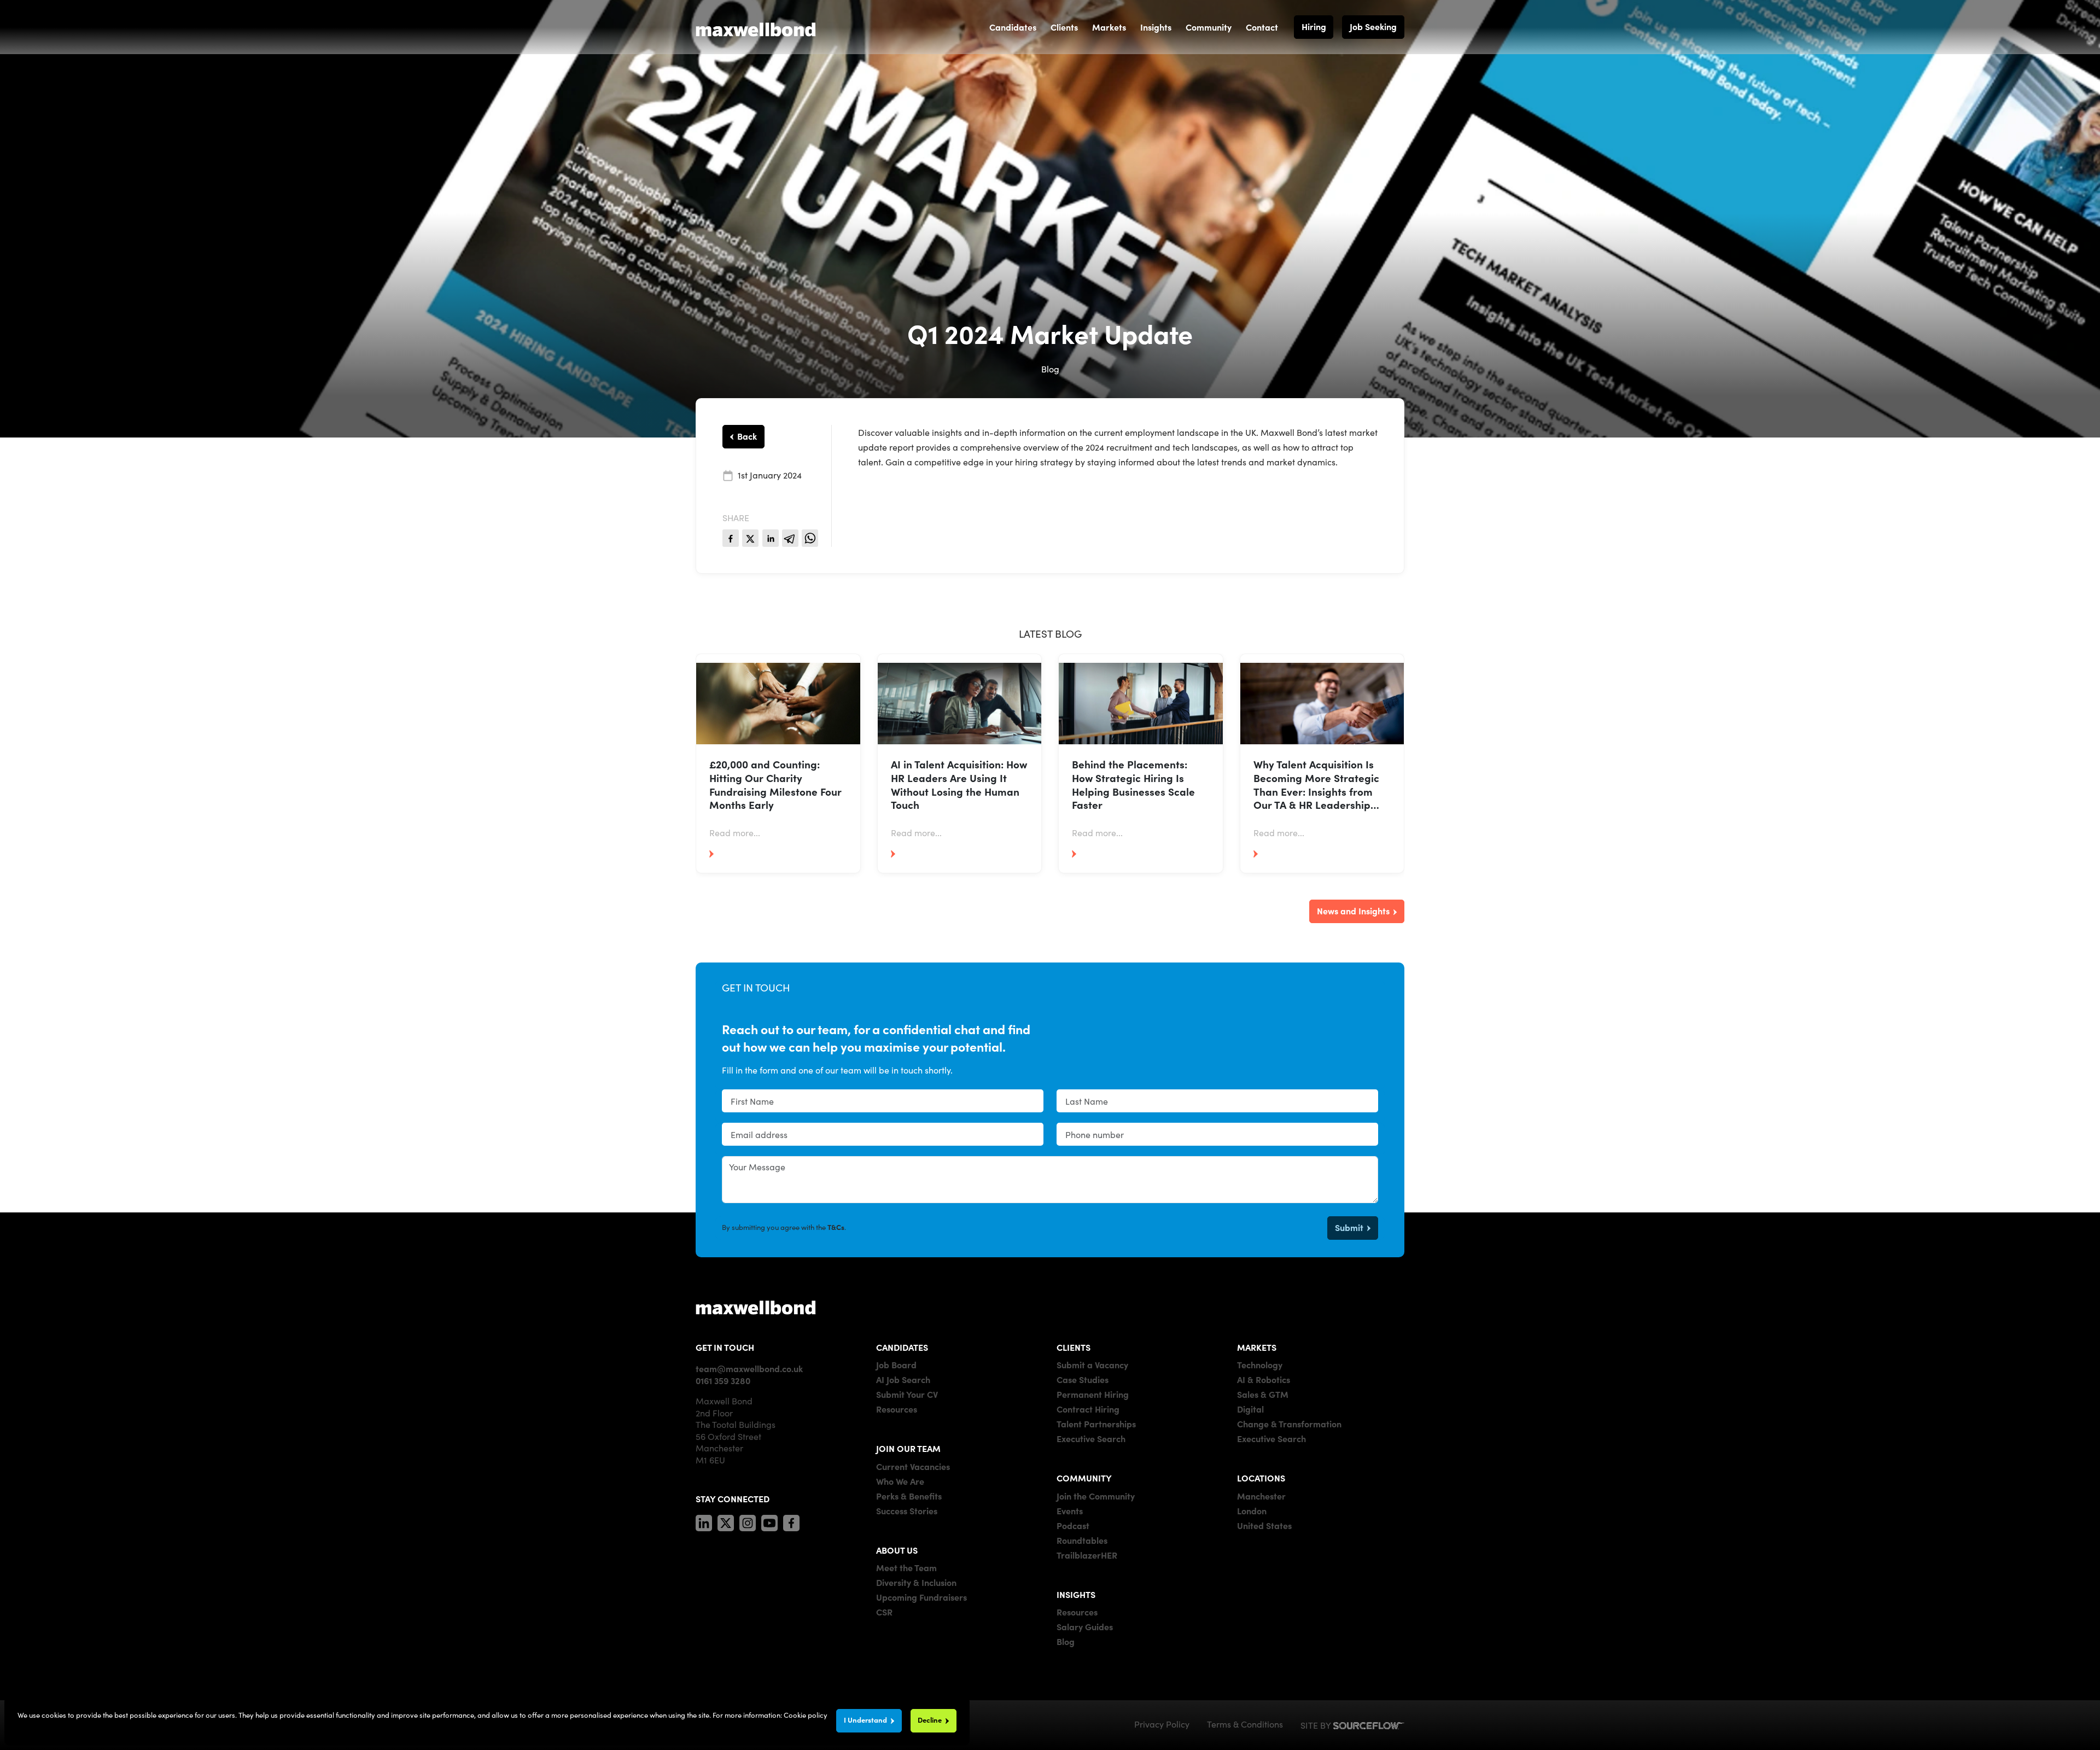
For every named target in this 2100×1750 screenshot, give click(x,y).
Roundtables (1082, 1540)
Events (1070, 1510)
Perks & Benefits (909, 1496)
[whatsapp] (810, 538)
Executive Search (1091, 1438)
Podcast (1073, 1525)
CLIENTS (1074, 1347)
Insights (1156, 27)
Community (1209, 27)
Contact (1262, 27)
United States (1264, 1525)
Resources (897, 1409)
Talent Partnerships (1096, 1424)
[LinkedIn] (704, 1521)
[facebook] (731, 538)
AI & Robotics (1264, 1379)
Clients (1064, 27)
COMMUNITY (1084, 1478)
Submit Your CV (907, 1394)
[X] (726, 1521)
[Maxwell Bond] (756, 27)
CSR (884, 1612)
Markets (1109, 27)
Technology (1260, 1364)
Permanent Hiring (1093, 1394)
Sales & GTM (1263, 1394)
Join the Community (1096, 1496)
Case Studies (1083, 1379)
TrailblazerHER (1087, 1555)
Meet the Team (906, 1567)
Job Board (896, 1364)
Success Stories (907, 1510)
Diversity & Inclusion (916, 1582)
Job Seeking (1373, 26)
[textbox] (883, 1101)
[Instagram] (748, 1521)
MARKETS (1257, 1347)
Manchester (1261, 1496)
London (1252, 1510)
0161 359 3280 (723, 1380)
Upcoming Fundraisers (921, 1597)
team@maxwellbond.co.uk (749, 1368)
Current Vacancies (913, 1466)
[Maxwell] (756, 1307)
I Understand (865, 1720)
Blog (1066, 1641)
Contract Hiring (1088, 1409)
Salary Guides (1085, 1626)
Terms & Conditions (1245, 1724)
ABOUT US (897, 1550)
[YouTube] (769, 1521)
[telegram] (790, 538)
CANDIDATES (902, 1347)
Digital (1250, 1409)
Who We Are (900, 1481)
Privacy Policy (1162, 1724)
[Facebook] (791, 1521)
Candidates (1013, 27)
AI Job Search (903, 1379)
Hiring (1314, 26)
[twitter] (750, 538)
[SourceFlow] (1369, 1724)
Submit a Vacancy (1092, 1364)
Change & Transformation (1289, 1424)
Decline (930, 1720)
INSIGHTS (1076, 1594)
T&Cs (836, 1227)
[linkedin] (771, 538)
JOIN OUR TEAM (908, 1448)
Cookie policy (806, 1715)
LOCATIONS (1261, 1478)
